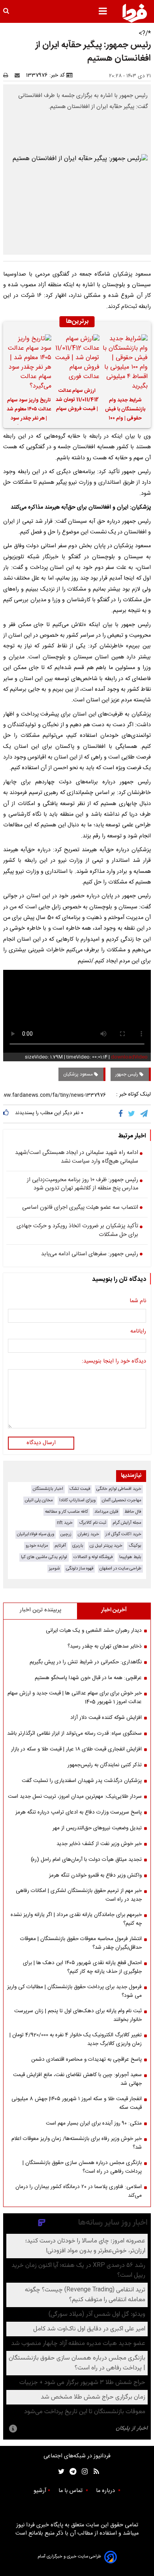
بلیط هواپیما (130, 1557)
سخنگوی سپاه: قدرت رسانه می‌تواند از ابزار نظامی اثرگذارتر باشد (74, 1733)
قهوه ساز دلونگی (80, 1569)
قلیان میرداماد (106, 1512)
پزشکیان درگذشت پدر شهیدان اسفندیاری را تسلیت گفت (82, 1781)
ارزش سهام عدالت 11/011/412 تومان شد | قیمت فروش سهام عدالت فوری (77, 401)
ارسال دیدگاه (41, 1443)
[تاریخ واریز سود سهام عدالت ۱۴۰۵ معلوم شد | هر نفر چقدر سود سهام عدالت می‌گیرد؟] (29, 363)
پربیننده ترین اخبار (40, 1610)
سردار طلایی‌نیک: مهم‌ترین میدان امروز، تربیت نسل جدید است (75, 1797)
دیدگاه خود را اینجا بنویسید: (114, 1362)
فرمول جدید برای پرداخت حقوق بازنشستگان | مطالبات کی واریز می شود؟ (74, 1991)
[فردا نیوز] (135, 13)
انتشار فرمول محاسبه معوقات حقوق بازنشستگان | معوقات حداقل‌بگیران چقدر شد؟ (81, 1943)
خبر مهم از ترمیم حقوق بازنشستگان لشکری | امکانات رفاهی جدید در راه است (79, 1895)
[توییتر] (132, 1114)
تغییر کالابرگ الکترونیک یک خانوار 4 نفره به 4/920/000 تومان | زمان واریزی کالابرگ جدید (76, 2039)
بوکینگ (135, 1546)
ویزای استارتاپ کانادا (77, 1500)
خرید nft (65, 1523)
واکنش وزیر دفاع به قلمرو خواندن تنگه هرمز (95, 1875)
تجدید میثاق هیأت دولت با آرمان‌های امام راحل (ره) (86, 1860)
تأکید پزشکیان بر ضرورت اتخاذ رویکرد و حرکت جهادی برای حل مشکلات (77, 1231)
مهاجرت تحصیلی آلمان (122, 1500)
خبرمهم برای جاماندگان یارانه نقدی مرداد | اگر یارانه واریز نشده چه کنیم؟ (76, 1919)
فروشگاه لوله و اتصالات (93, 1557)
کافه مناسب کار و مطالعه (67, 1512)
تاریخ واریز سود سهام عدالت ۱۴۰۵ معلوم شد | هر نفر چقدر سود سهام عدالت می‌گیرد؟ (29, 410)
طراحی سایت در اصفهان (120, 1569)
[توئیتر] (60, 2472)
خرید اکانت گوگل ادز (123, 1534)
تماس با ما (71, 2491)
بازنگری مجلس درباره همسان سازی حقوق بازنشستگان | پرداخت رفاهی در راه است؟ (82, 2167)
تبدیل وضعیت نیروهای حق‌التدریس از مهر (97, 1828)
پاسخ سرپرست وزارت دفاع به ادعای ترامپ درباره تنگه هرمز (79, 1812)
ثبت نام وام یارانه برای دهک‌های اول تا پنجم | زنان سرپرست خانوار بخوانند (78, 2015)
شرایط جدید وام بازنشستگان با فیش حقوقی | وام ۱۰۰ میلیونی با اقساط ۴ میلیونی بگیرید (125, 410)
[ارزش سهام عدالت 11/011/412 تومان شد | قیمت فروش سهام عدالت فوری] (77, 358)
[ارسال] (19, 75)
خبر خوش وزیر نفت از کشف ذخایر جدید (99, 1844)
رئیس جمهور (127, 1074)
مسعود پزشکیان (79, 1074)
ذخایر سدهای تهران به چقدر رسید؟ (105, 1646)
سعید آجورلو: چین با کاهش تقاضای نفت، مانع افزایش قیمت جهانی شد (77, 2079)
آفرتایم (60, 1546)
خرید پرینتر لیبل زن (106, 1546)
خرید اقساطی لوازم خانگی (119, 1489)
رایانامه (138, 1332)
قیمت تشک (80, 1489)
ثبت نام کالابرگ (93, 1523)
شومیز (54, 1569)
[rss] (94, 2472)
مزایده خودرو (37, 1546)
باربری (78, 1546)
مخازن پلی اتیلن (39, 1500)
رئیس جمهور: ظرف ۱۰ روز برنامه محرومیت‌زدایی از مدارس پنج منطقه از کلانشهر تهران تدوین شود (83, 1185)
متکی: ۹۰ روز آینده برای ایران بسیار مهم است (94, 2123)
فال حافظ (133, 1512)
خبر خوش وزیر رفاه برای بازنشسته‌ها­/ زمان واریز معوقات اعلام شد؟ (77, 2143)
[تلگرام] (145, 1114)
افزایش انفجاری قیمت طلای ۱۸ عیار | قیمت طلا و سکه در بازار (76, 1749)
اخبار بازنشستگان (48, 1489)
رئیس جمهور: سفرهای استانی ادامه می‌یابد (90, 1254)
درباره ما (106, 2491)
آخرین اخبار (114, 1610)
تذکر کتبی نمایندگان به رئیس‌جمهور (105, 1765)
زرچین (66, 1534)
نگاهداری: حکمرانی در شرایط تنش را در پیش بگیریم (86, 1662)
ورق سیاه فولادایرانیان (36, 1534)
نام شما (138, 1301)
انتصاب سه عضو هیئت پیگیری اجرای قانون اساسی (80, 1208)
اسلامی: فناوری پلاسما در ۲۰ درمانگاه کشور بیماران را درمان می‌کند (79, 2191)
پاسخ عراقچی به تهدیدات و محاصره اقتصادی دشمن (86, 2060)
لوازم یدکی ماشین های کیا (44, 1557)
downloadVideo (129, 1057)
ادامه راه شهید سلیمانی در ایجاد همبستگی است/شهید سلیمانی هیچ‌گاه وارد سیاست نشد (77, 1157)
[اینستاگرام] (83, 2472)
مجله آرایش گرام (127, 1523)
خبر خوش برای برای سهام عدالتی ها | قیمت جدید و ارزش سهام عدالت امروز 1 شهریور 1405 (75, 1698)
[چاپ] (8, 75)
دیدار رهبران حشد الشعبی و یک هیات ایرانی (94, 1631)
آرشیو (40, 2491)
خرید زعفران (88, 1534)
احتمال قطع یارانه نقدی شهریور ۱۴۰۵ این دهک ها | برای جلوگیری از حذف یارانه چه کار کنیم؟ (82, 1967)
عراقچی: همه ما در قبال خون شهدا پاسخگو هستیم (88, 1678)
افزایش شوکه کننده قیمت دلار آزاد (106, 1718)
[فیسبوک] (122, 1114)
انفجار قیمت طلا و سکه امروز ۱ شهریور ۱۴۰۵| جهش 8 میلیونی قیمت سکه (77, 2103)
